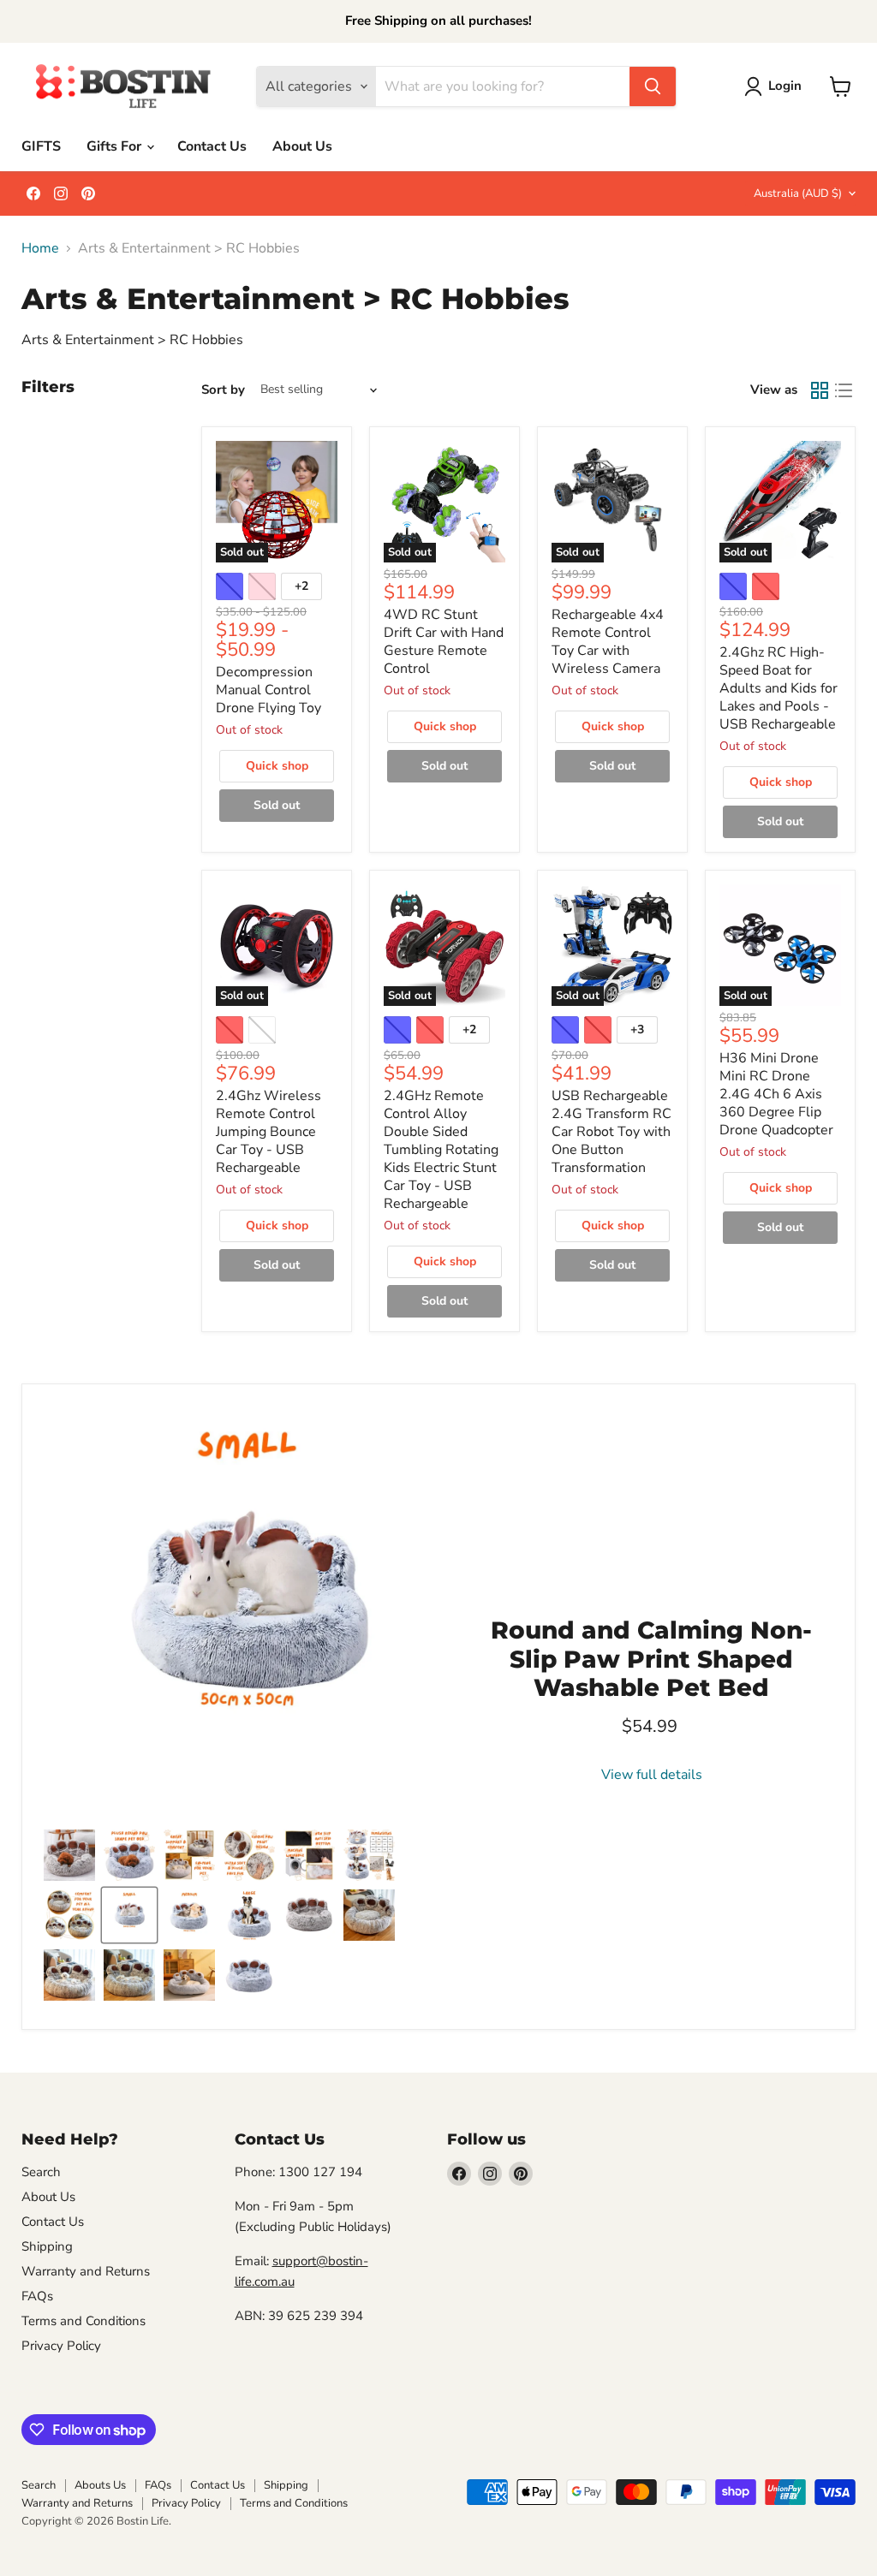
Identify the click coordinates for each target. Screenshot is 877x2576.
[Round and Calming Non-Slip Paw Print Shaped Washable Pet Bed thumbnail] (129, 1855)
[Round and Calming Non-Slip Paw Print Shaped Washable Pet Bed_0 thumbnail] (309, 1915)
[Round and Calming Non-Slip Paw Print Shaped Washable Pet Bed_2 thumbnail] (369, 1915)
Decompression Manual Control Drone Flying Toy (268, 690)
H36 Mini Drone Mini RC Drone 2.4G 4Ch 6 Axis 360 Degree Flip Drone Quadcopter (776, 1094)
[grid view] (820, 390)
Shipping (47, 2246)
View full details (652, 1775)
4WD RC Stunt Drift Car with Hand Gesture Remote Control (444, 642)
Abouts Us (100, 2485)
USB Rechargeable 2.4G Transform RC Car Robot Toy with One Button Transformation (612, 1132)
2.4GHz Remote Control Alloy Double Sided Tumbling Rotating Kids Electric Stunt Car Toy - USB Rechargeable (441, 1150)
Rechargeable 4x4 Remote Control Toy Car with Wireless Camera (608, 642)
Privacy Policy (61, 2346)
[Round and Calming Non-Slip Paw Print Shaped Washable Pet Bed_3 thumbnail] (69, 1975)
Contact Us (212, 146)
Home (40, 248)
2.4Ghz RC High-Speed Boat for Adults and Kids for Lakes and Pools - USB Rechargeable (779, 688)
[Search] (653, 86)
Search (41, 2172)
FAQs (37, 2296)
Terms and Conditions (84, 2321)
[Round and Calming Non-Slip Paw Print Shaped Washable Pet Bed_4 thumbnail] (129, 1975)
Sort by (223, 390)
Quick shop (277, 766)
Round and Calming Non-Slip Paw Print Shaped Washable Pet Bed (651, 1659)
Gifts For (116, 146)
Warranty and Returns (86, 2271)
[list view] (844, 390)
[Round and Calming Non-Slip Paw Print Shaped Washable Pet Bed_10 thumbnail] (189, 1975)
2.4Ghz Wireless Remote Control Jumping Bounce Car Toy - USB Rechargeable (268, 1132)
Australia (798, 193)
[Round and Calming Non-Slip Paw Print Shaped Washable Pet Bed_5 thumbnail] (69, 1855)
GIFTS (41, 146)
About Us (302, 146)
